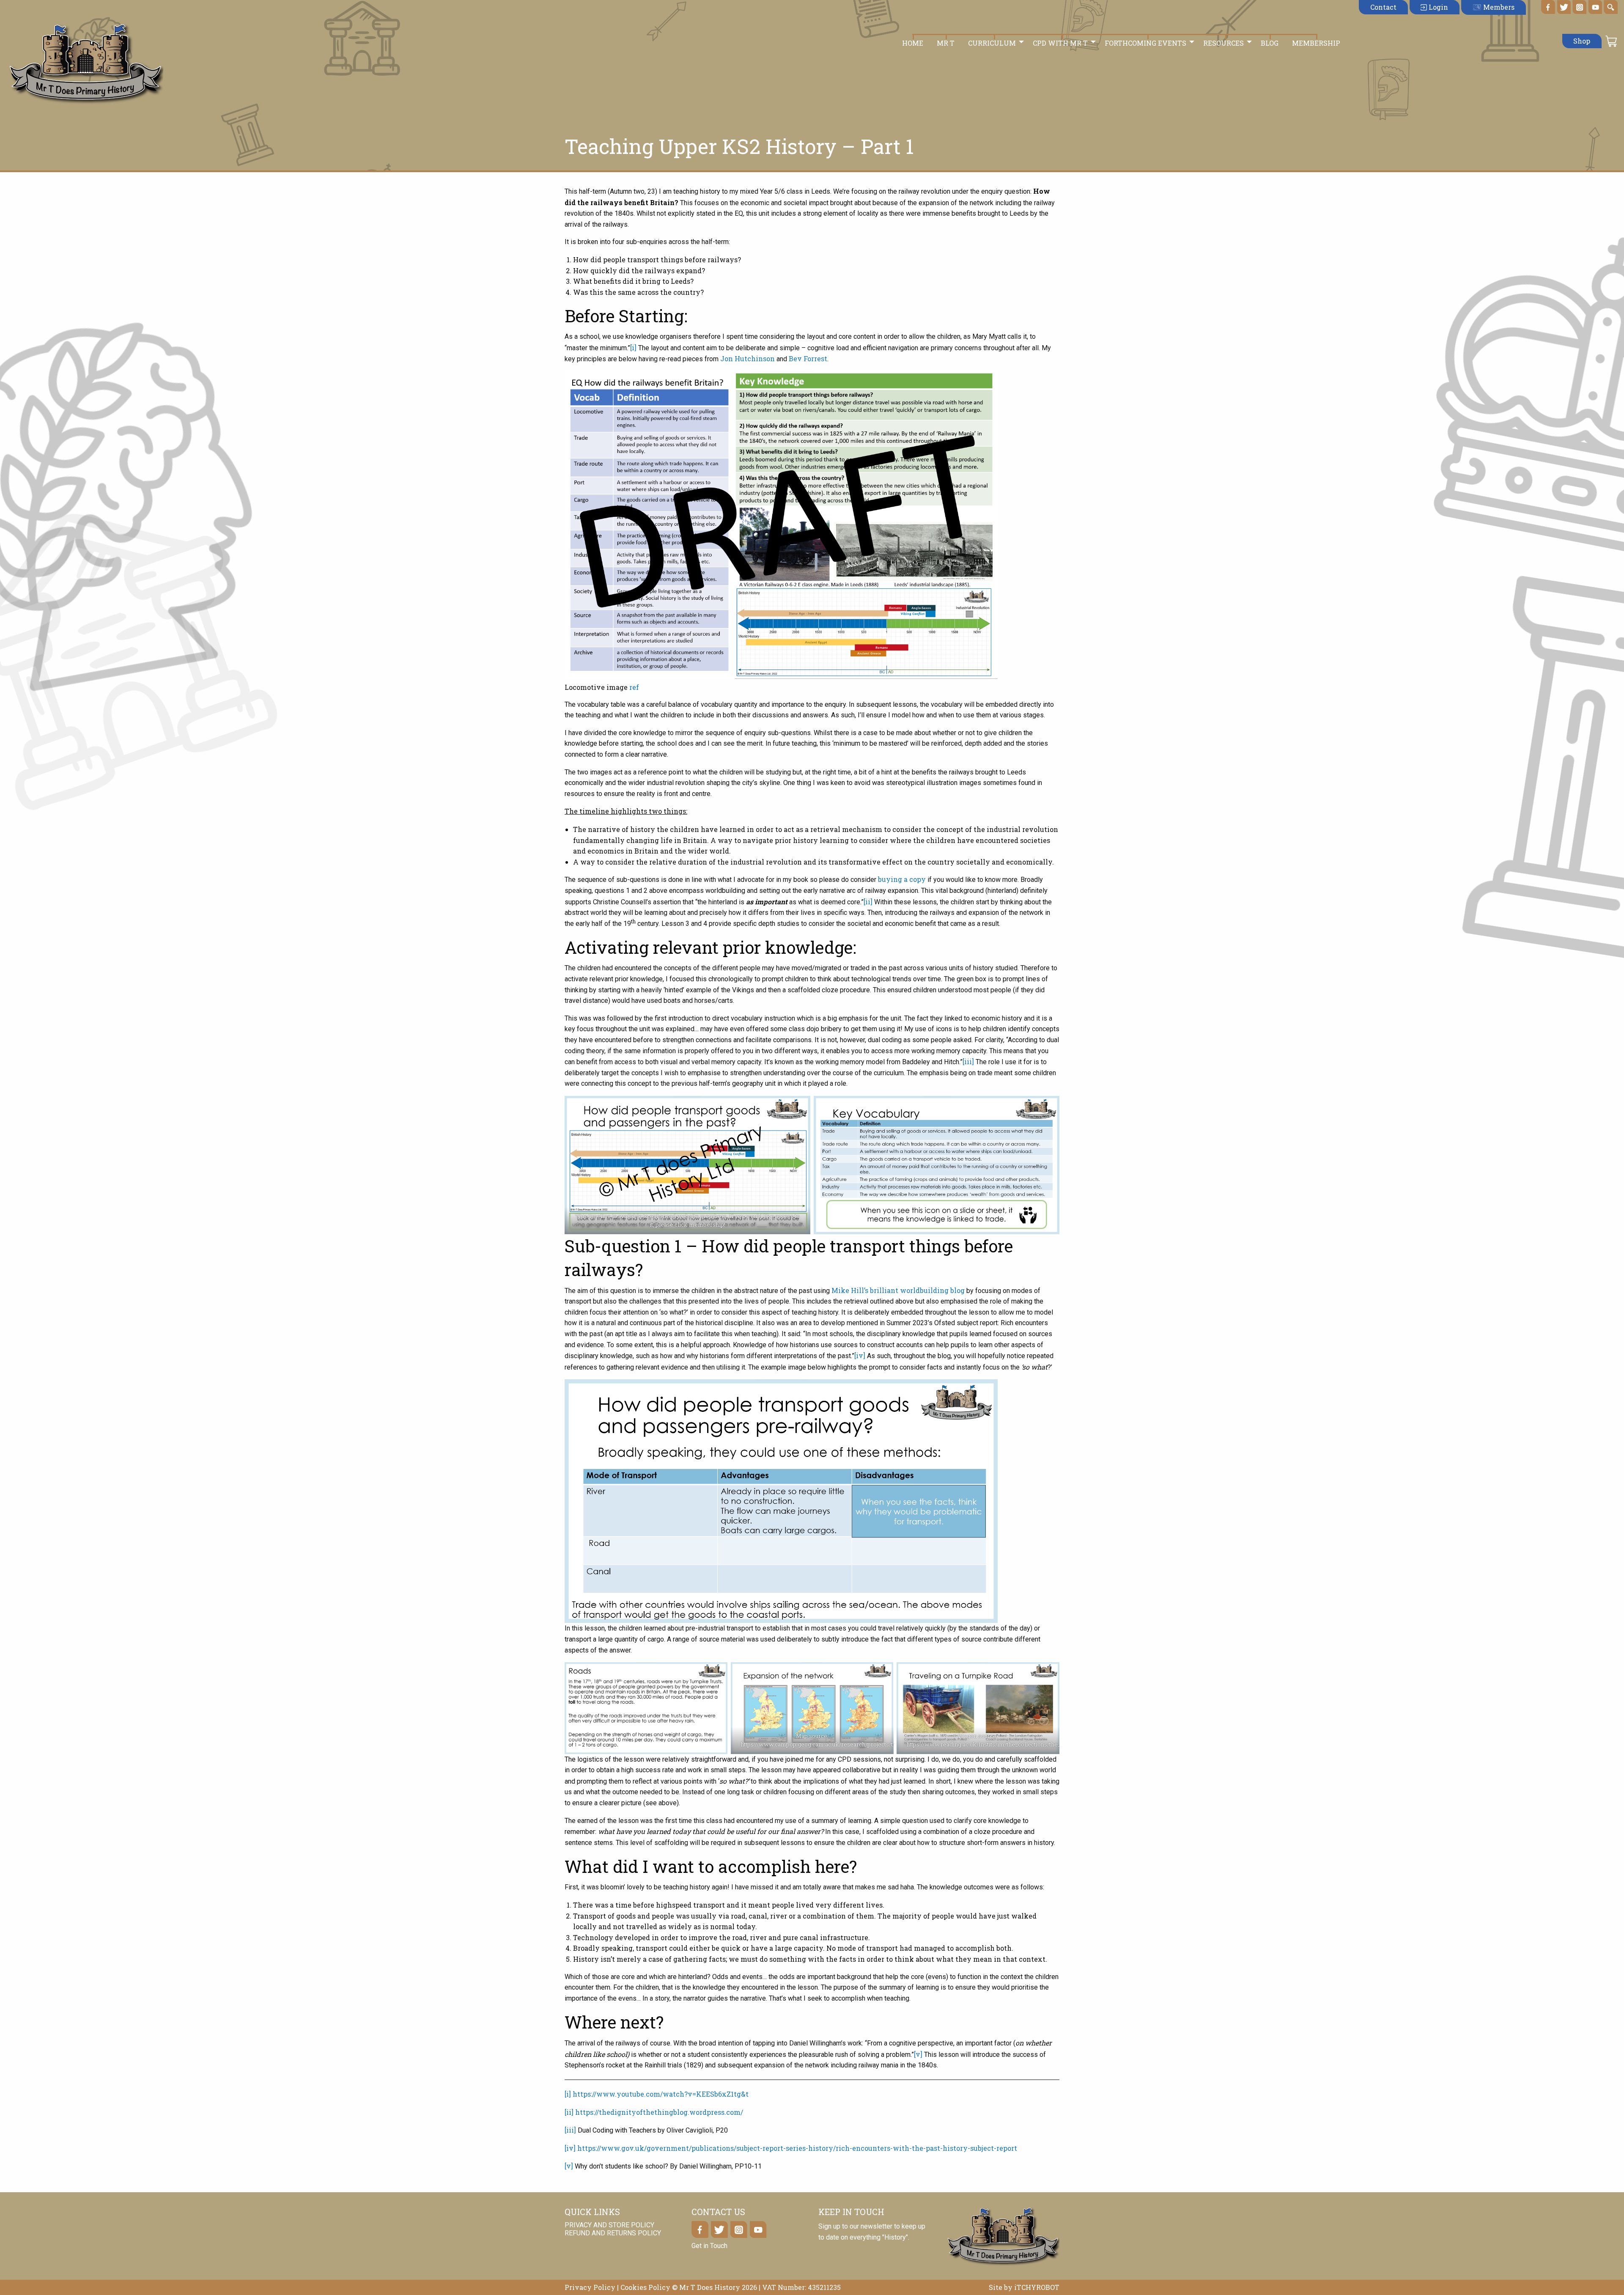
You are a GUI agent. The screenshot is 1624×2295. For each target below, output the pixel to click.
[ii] (868, 902)
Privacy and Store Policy (609, 2225)
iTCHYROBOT (1037, 2287)
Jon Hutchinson (748, 358)
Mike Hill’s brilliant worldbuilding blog (898, 1290)
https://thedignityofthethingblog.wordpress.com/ (659, 2112)
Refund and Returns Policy (613, 2233)
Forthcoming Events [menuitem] (1145, 43)
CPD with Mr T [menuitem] (1060, 43)
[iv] (860, 1355)
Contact (1383, 7)
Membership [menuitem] (1316, 43)
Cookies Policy (645, 2287)
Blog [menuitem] (1270, 43)
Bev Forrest (808, 358)
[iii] (968, 1061)
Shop (1582, 41)
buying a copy (902, 879)
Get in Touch (709, 2246)
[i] (633, 347)
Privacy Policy (590, 2287)
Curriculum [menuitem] (992, 43)
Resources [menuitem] (1223, 43)
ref (634, 687)
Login (1437, 7)
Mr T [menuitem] (946, 43)
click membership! (699, 1224)
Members (1498, 7)
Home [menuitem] (913, 43)
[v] (918, 2054)
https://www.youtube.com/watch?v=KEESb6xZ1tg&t (661, 2094)
